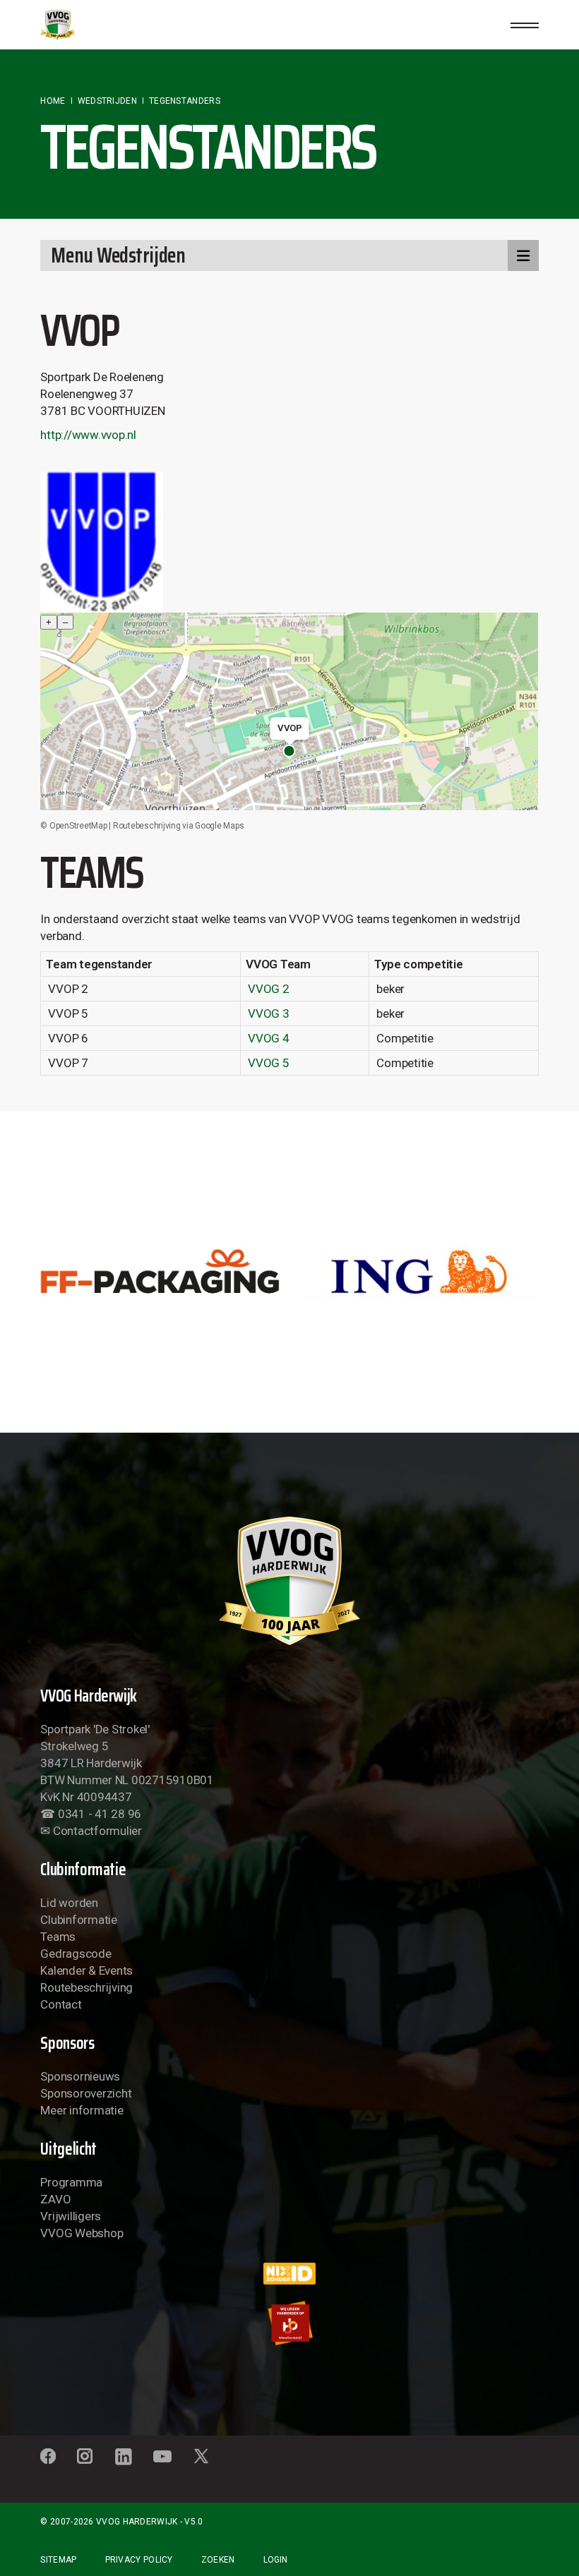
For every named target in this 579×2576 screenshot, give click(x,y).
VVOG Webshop (82, 2233)
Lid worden (69, 1903)
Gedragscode (76, 1954)
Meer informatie (82, 2110)
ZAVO (55, 2199)
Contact (61, 2004)
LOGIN (275, 2560)
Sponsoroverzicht (86, 2093)
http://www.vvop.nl (88, 435)
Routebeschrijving (86, 1987)
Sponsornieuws (80, 2076)
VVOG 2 (268, 989)
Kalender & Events (86, 1970)
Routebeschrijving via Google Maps (179, 826)
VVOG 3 (268, 1013)
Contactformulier (97, 1831)
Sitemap (58, 2560)
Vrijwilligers (71, 2216)
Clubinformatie (78, 1920)
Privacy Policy (139, 2560)
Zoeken (218, 2560)
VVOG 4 (268, 1038)
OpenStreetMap (78, 826)
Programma (71, 2182)
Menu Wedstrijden (118, 255)
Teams (58, 1937)
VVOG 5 (268, 1063)
